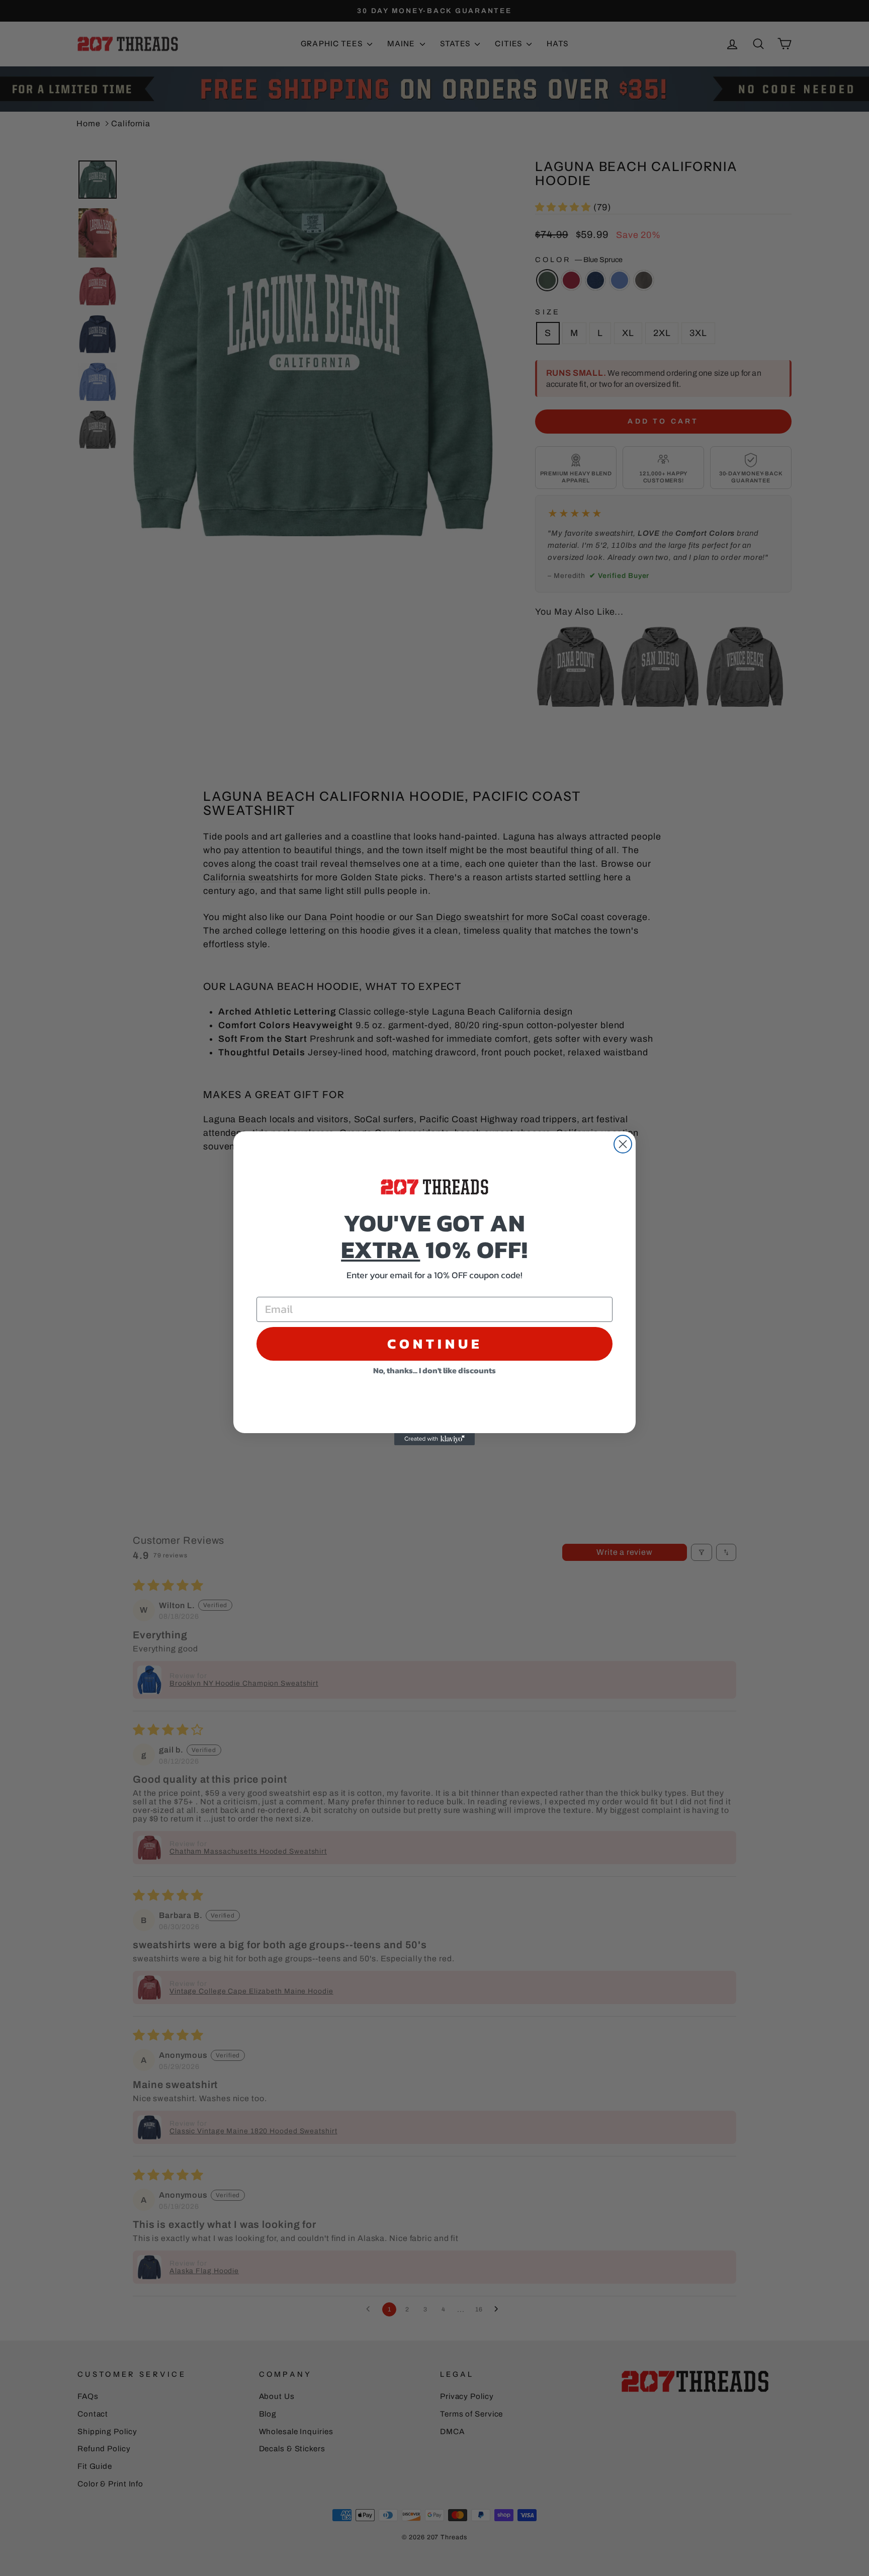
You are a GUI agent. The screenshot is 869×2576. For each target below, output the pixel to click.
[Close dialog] (623, 1144)
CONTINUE (435, 1344)
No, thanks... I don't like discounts (434, 1370)
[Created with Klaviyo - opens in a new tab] (434, 1439)
